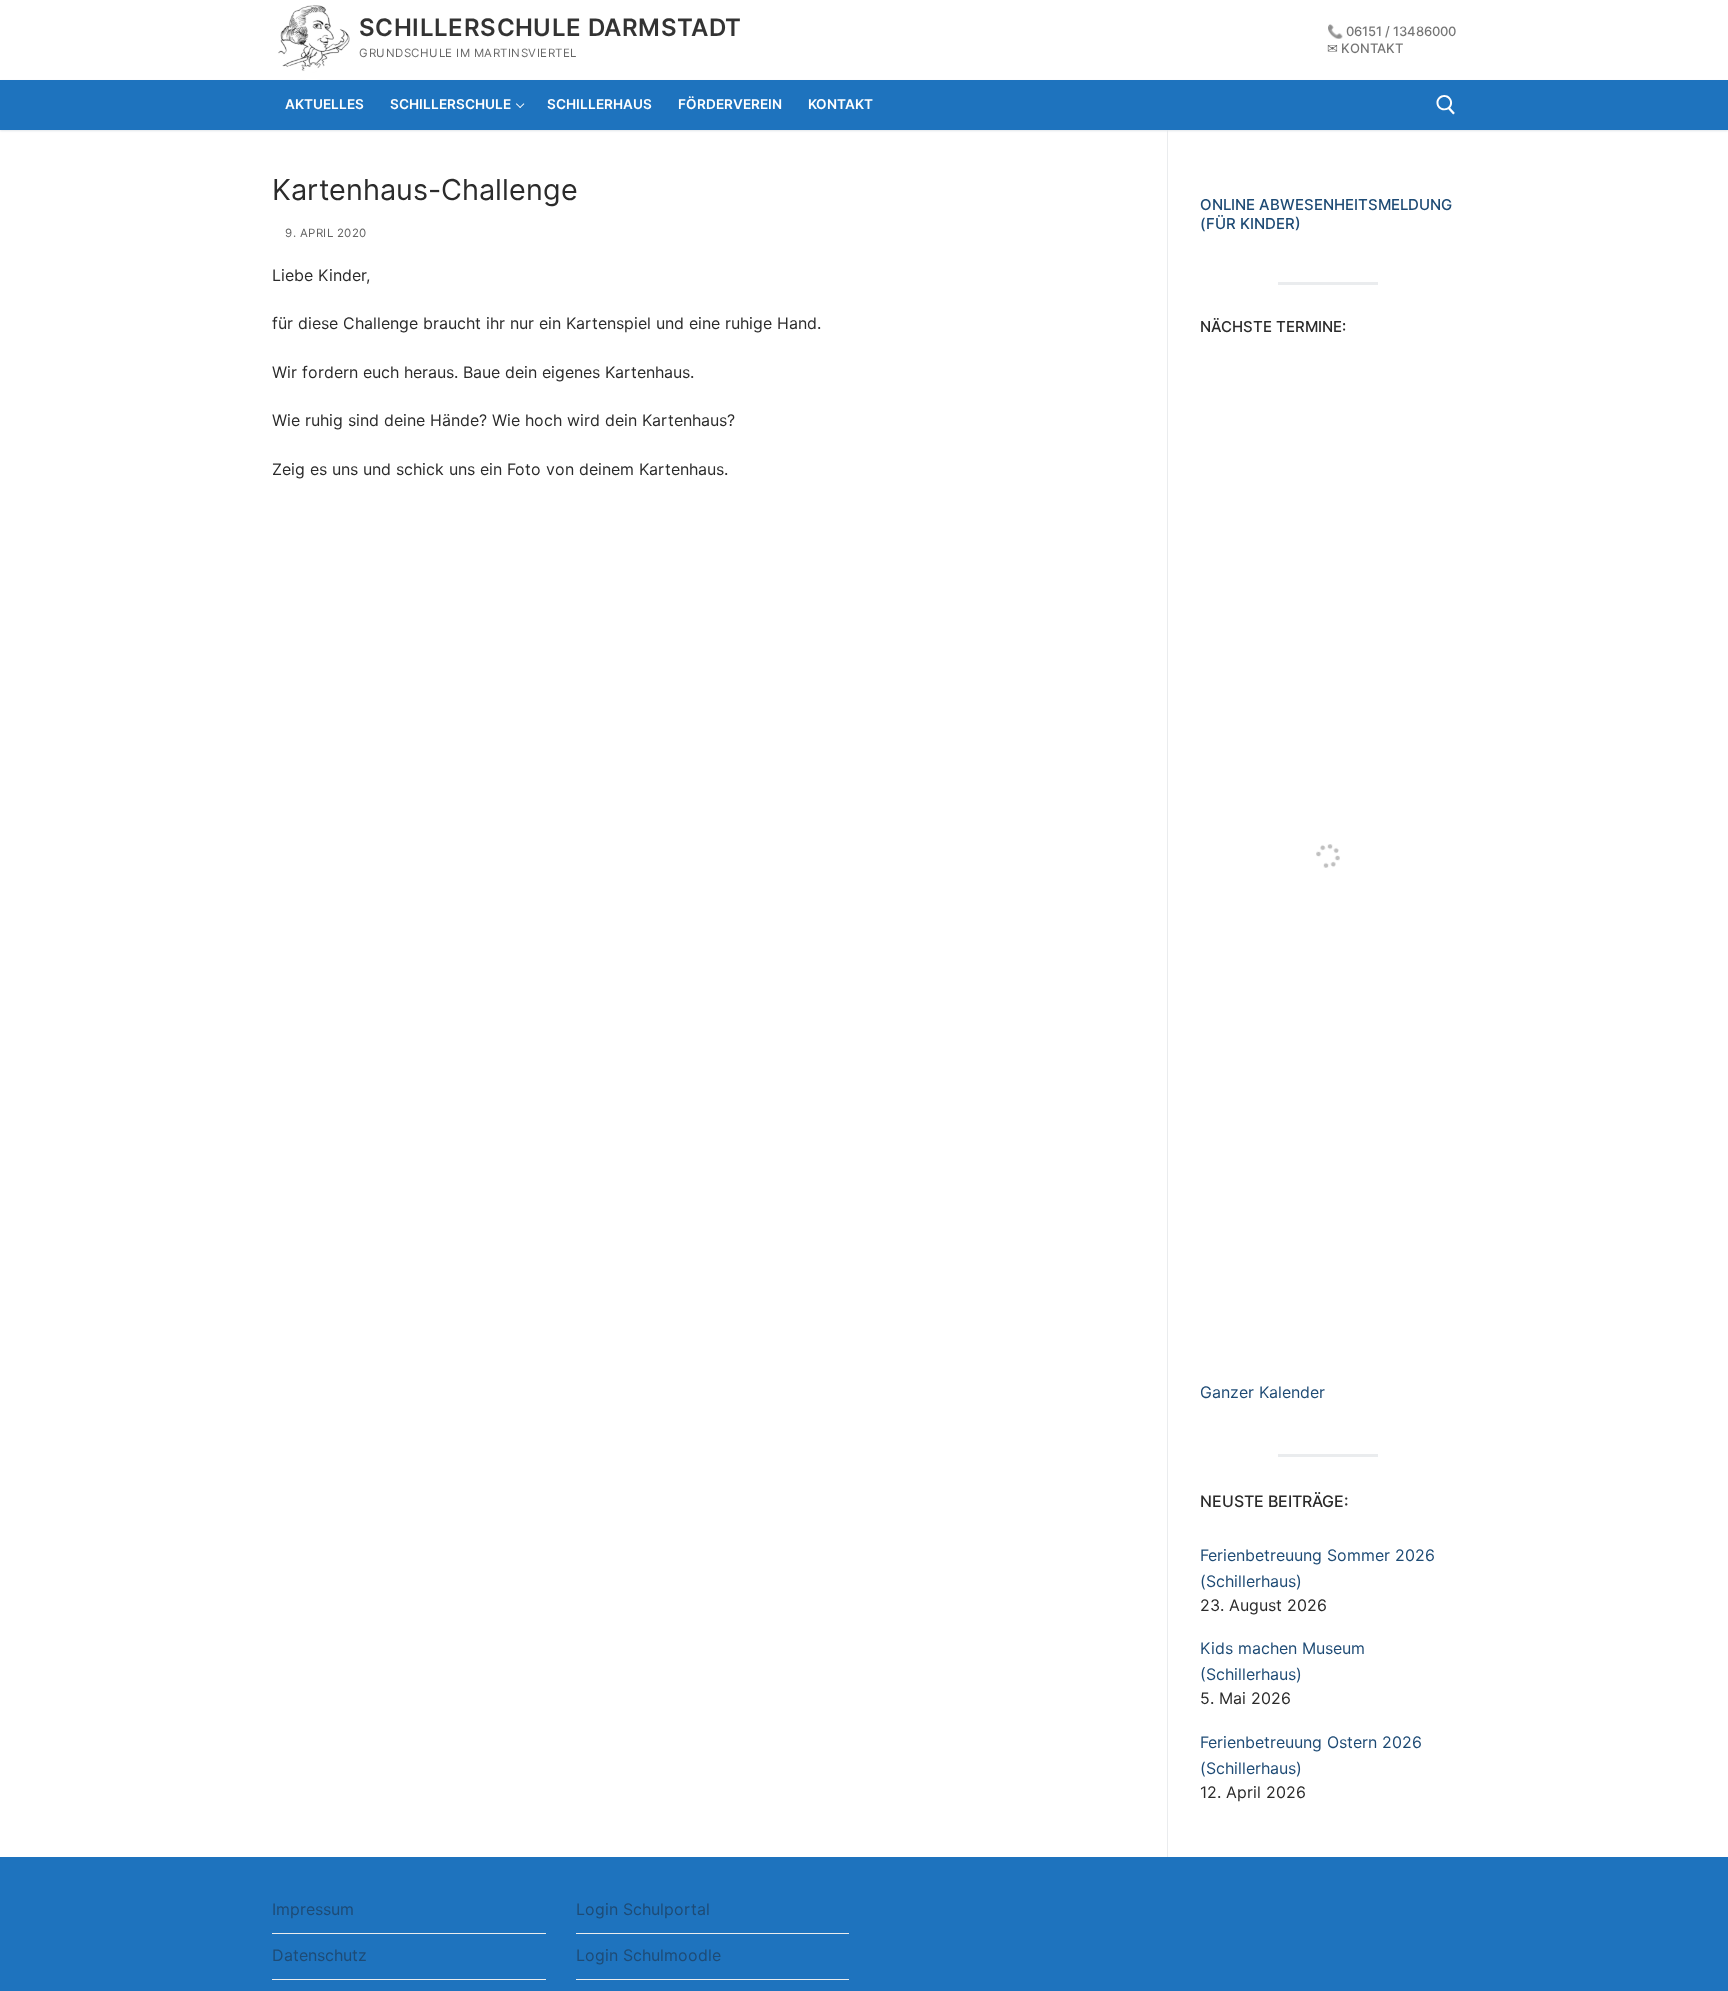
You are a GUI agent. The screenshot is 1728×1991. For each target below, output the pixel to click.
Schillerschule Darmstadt (550, 27)
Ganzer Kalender (1262, 1392)
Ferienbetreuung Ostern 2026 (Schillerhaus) (1311, 1755)
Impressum (313, 1909)
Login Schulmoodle (648, 1955)
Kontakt (1372, 48)
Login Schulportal (643, 1909)
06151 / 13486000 (1401, 31)
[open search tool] (1446, 105)
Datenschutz (319, 1955)
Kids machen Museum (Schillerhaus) (1282, 1661)
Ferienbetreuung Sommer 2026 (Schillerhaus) (1317, 1568)
